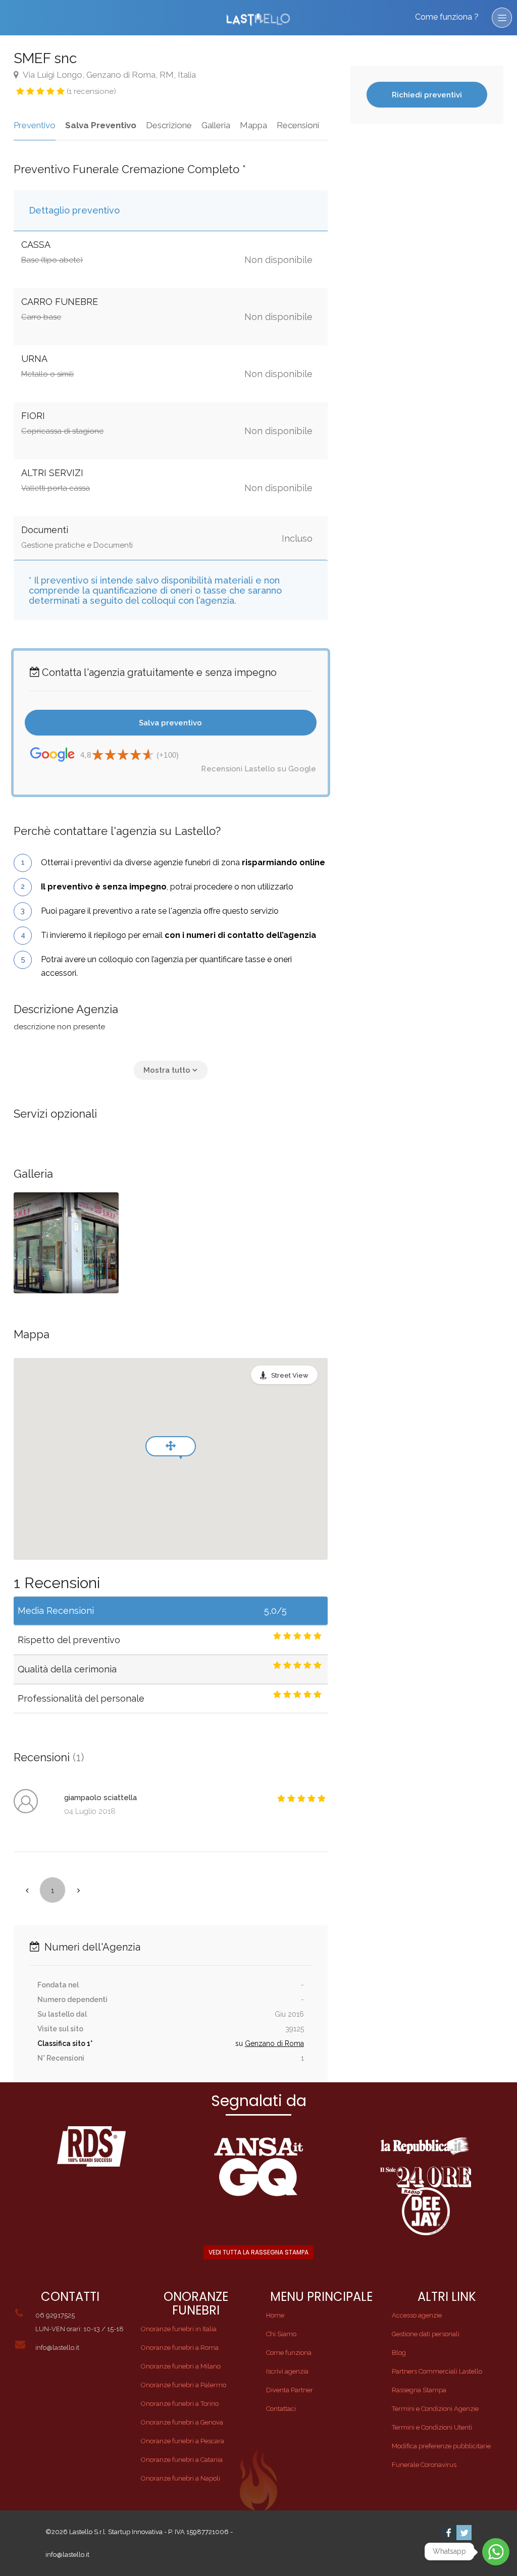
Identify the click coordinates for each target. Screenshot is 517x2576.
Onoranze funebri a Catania (182, 2460)
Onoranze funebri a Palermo (184, 2385)
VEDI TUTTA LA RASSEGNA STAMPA (258, 2252)
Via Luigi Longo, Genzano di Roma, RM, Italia (109, 75)
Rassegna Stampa (419, 2390)
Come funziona (289, 2353)
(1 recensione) (91, 91)
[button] (170, 1070)
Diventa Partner (290, 2390)
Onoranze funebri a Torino (180, 2404)
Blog (399, 2353)
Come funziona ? (447, 17)
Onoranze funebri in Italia (179, 2329)
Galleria (216, 125)
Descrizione (169, 125)
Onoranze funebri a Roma (180, 2348)
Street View (290, 1375)
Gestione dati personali (426, 2334)
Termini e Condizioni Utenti (432, 2427)
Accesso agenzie (417, 2315)
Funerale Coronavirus (424, 2465)
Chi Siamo (281, 2334)
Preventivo (35, 125)
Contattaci (281, 2409)
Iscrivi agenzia (287, 2371)
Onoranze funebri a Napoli (180, 2478)
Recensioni (298, 125)
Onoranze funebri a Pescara (183, 2441)
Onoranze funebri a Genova (182, 2422)
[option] (66, 1243)
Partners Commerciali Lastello (437, 2371)
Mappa (253, 125)
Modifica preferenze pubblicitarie (441, 2446)
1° (90, 2043)
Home (275, 2315)
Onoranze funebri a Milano (181, 2366)
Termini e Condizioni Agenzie (435, 2409)
